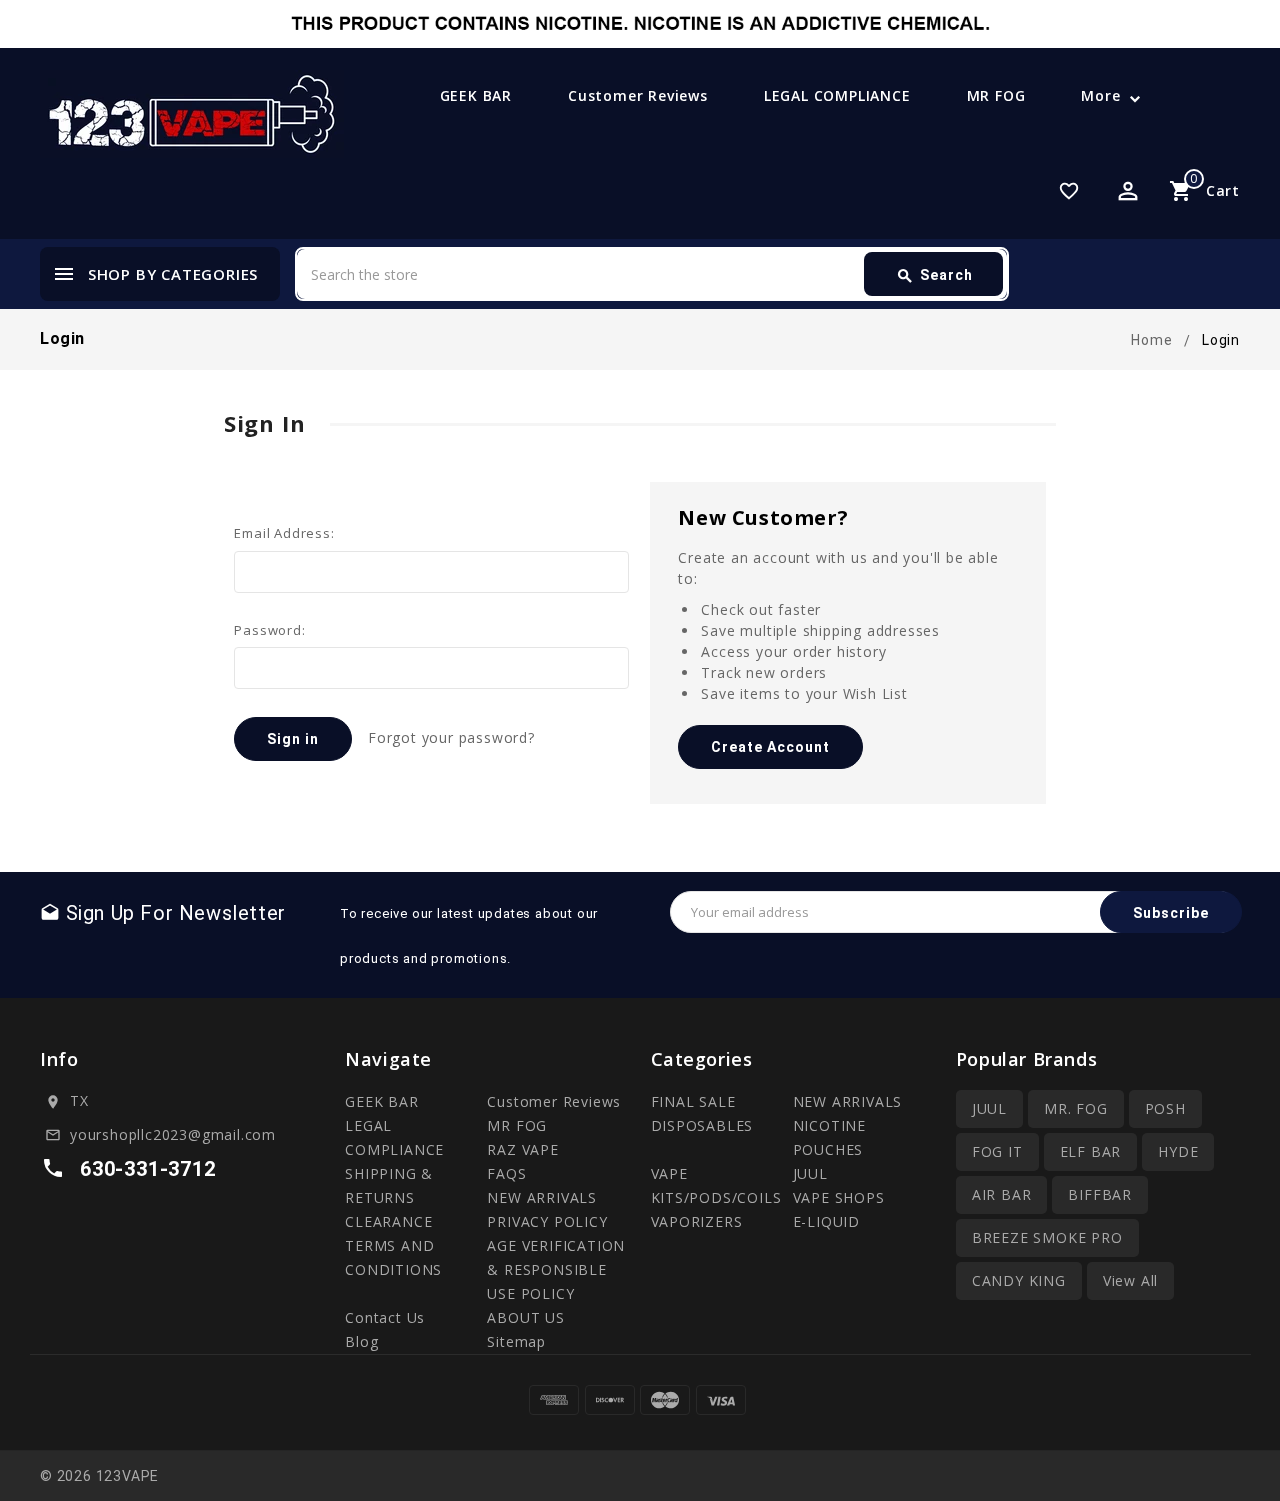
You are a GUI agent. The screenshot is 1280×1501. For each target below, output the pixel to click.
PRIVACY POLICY (547, 1221)
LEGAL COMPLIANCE (837, 95)
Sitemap (516, 1341)
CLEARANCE (388, 1221)
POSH (1165, 1108)
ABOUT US (525, 1317)
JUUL (810, 1173)
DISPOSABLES (702, 1125)
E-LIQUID (826, 1221)
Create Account (770, 747)
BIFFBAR (1100, 1194)
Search (934, 276)
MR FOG (996, 95)
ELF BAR (1091, 1151)
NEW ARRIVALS (542, 1197)
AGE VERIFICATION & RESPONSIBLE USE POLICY (556, 1269)
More (1100, 95)
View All (1130, 1280)
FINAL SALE (693, 1101)
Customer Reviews (638, 95)
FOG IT (997, 1151)
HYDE (1178, 1151)
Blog (361, 1341)
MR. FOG (1076, 1108)
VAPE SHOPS (839, 1197)
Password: (269, 630)
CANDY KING (1019, 1280)
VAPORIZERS (697, 1221)
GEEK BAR (476, 95)
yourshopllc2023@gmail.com (173, 1134)
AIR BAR (1002, 1194)
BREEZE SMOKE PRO (1047, 1237)
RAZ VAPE (522, 1149)
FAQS (506, 1173)
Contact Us (385, 1317)
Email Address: (284, 533)
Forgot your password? (451, 737)
